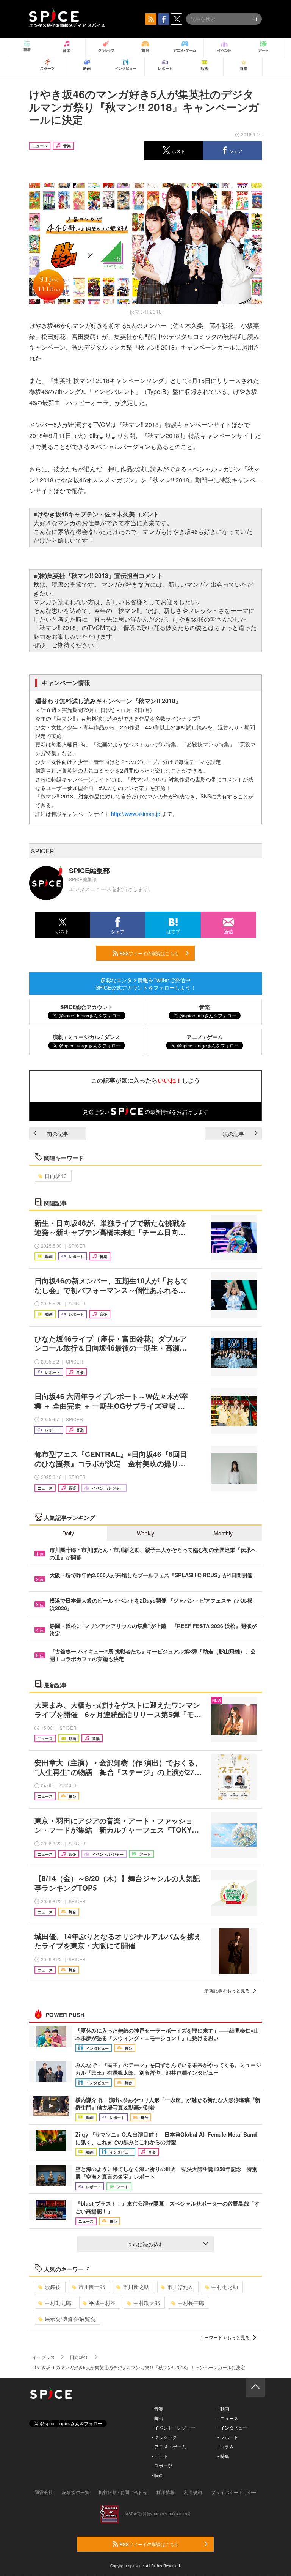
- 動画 (223, 2408)
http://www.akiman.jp (136, 814)
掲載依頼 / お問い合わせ (123, 2492)
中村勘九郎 (58, 2303)
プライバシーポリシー (234, 2492)
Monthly (223, 1533)
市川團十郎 (92, 2287)
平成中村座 (102, 2303)
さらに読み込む (145, 2244)
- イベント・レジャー (173, 2427)
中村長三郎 (191, 2303)
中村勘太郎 (147, 2303)
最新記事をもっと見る (227, 1990)
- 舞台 (157, 2418)
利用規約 (193, 2492)
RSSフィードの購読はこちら (149, 953)
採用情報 (166, 2492)
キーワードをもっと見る (225, 2337)
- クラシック (164, 2437)
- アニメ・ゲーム (169, 2446)
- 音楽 (157, 2408)
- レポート (228, 2437)
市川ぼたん (180, 2287)
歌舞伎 (53, 2287)
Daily (68, 1533)
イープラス (44, 2357)
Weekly (145, 1533)
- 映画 (157, 2475)
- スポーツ (162, 2465)
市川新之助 (136, 2287)
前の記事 (58, 1134)
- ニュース (228, 2418)
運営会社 (44, 2492)
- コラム (226, 2446)
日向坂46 (56, 1176)
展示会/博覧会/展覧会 (70, 2319)
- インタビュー (232, 2427)
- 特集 (223, 2456)
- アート (160, 2456)
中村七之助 (225, 2287)
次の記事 (233, 1134)
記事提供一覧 (76, 2492)
